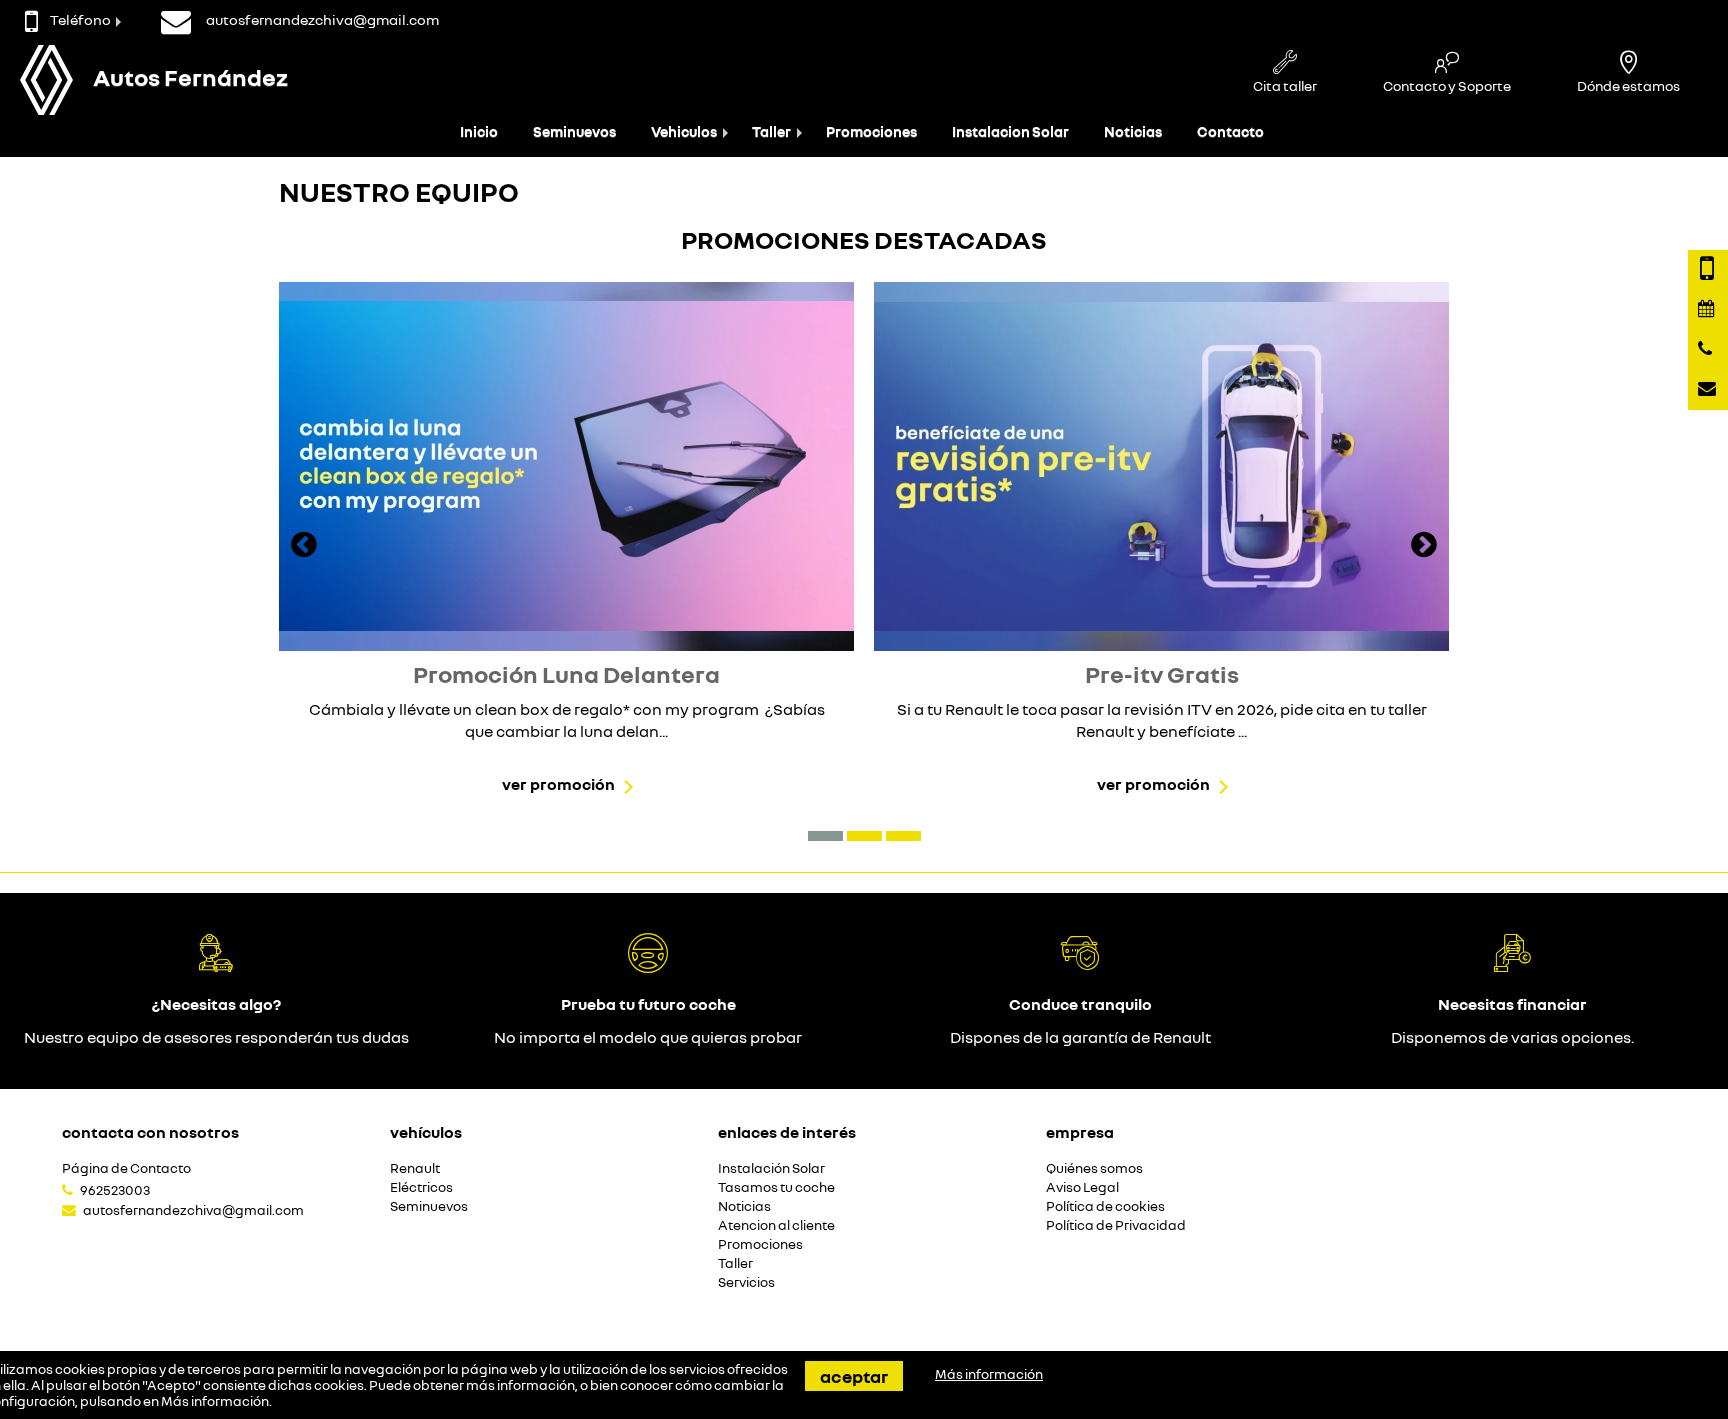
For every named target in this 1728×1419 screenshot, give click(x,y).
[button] (825, 836)
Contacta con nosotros (150, 1132)
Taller (771, 131)
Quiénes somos (1094, 1168)
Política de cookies (1105, 1206)
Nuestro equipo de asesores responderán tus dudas (216, 1037)
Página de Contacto (126, 1168)
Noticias (1133, 131)
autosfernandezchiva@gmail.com (193, 1210)
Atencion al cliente (776, 1225)
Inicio (479, 131)
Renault (415, 1168)
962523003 (115, 1190)
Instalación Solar (771, 1168)
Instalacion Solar (1010, 131)
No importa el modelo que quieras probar (648, 1037)
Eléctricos (421, 1187)
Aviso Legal (1082, 1187)
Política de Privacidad (1116, 1225)
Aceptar (854, 1376)
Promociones (871, 131)
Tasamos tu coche (776, 1187)
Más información (215, 1401)
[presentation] (304, 547)
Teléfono (80, 19)
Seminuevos (574, 131)
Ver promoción (558, 784)
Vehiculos (684, 131)
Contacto (1230, 131)
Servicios (746, 1282)
